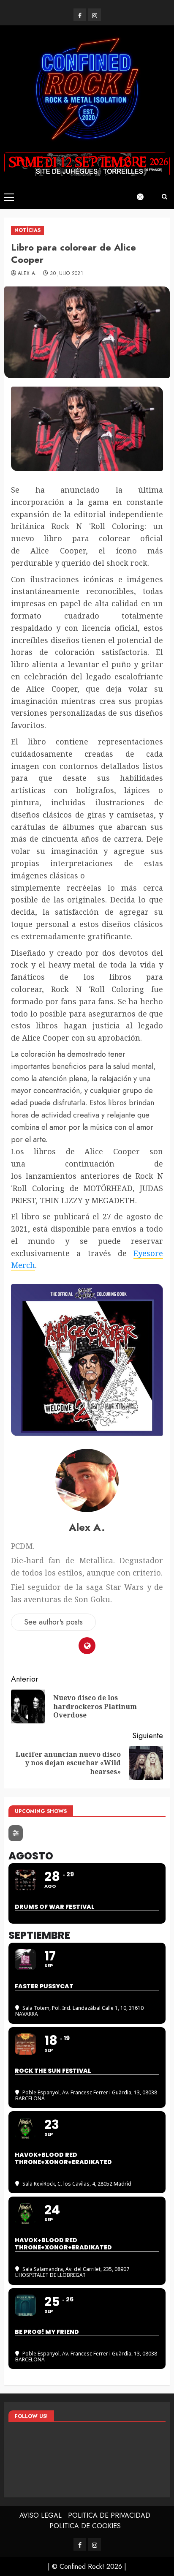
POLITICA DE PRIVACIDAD (109, 2515)
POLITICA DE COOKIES (85, 2526)
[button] (9, 197)
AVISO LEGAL (41, 2515)
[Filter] (16, 1833)
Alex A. (27, 274)
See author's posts (53, 1622)
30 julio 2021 (67, 274)
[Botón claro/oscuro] (144, 197)
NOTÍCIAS (27, 230)
